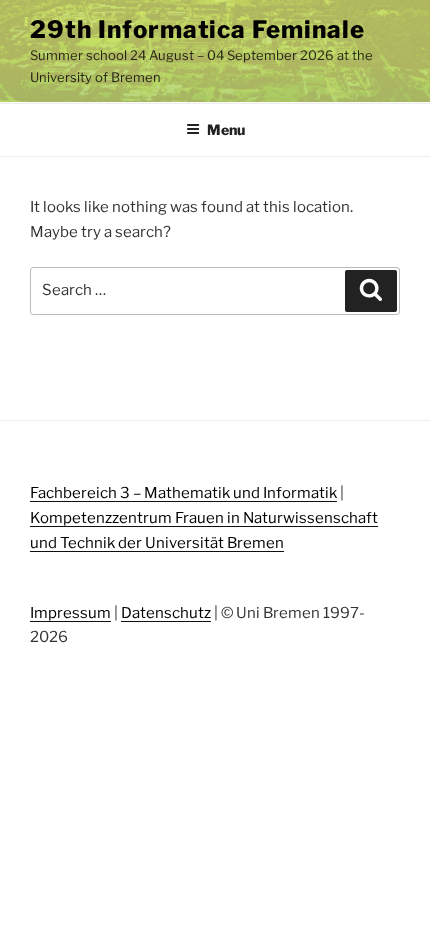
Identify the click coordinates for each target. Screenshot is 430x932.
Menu (226, 129)
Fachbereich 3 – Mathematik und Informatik (183, 493)
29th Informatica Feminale (197, 29)
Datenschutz (166, 613)
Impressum (70, 613)
